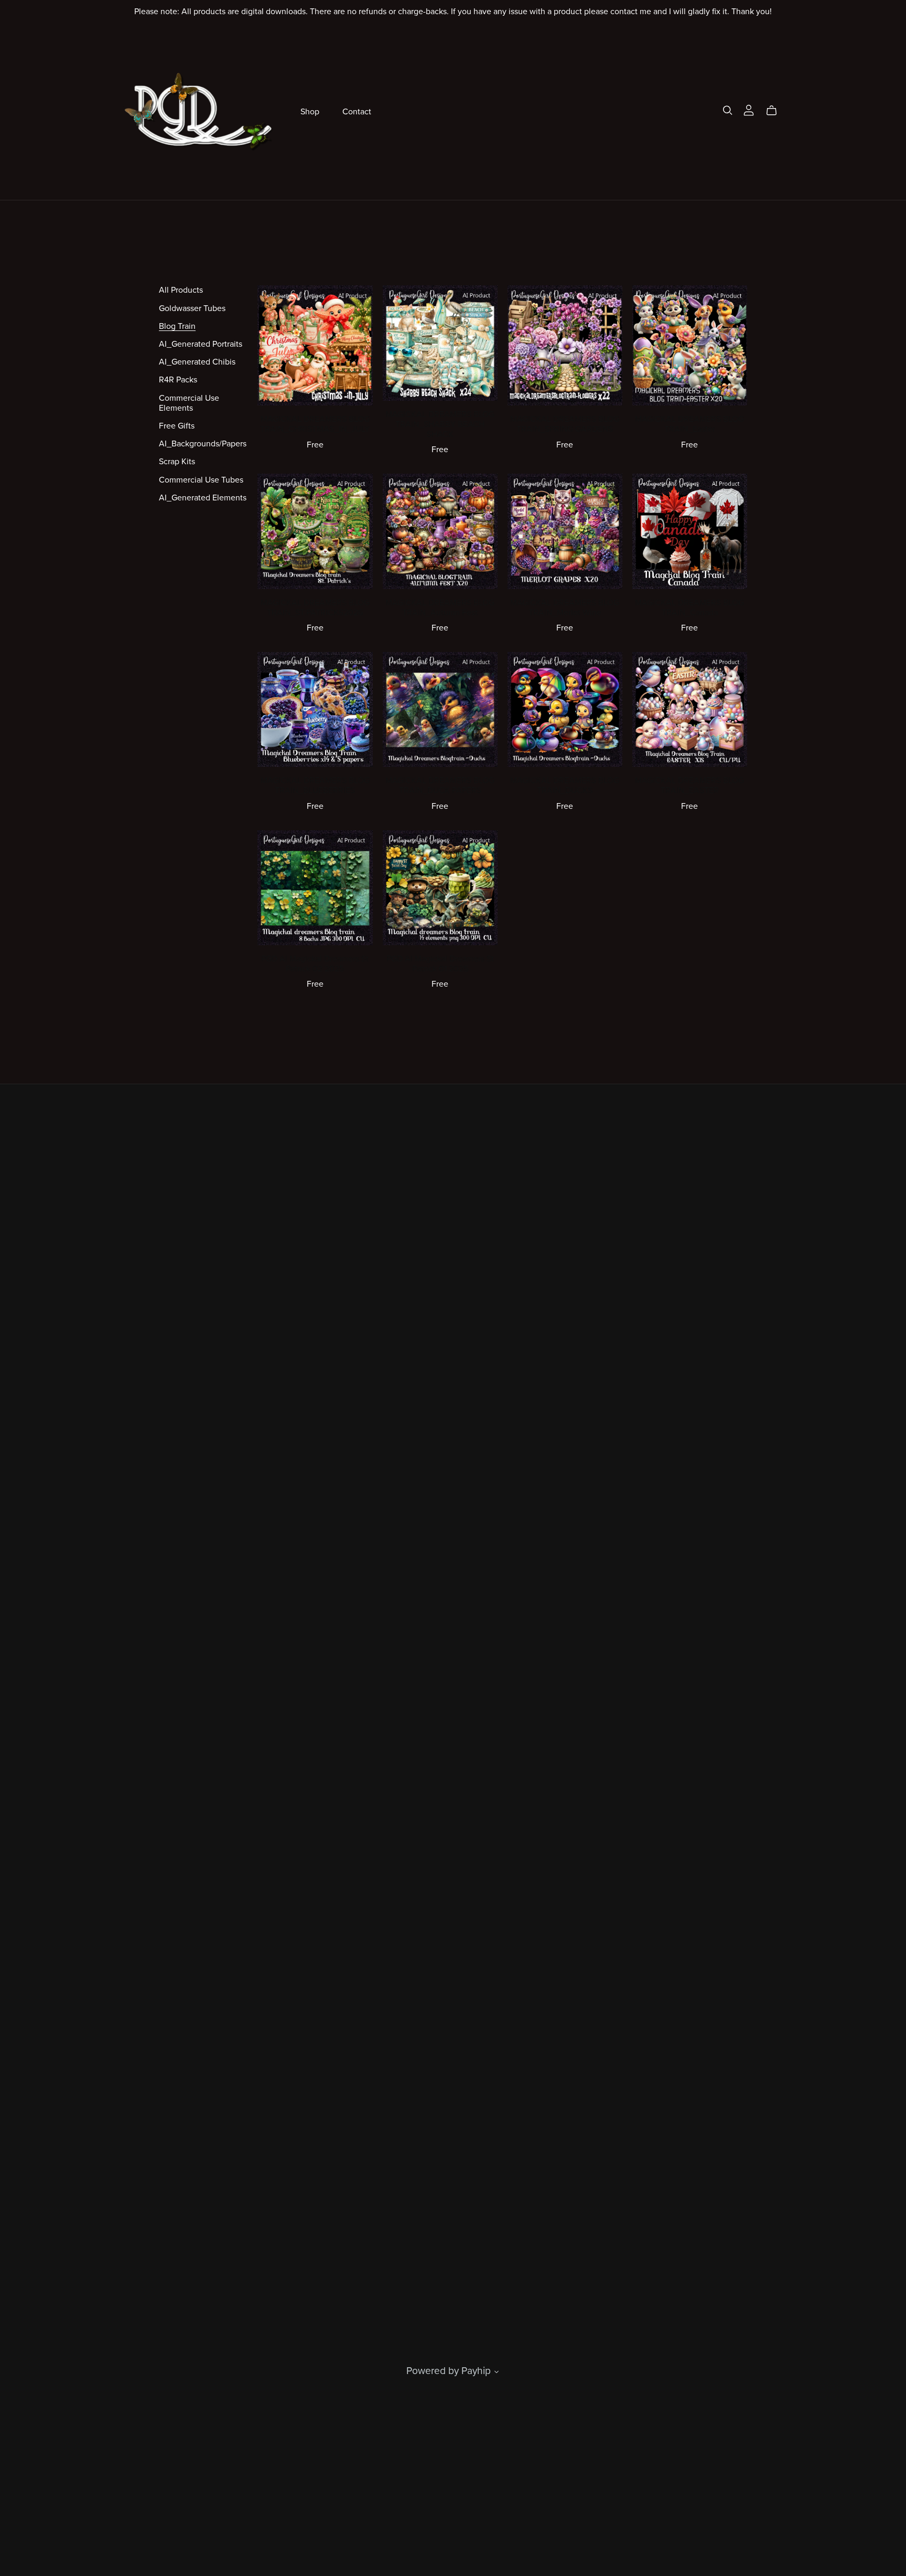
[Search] (728, 110)
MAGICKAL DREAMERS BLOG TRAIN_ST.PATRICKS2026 (315, 608)
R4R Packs (178, 380)
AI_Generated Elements (203, 498)
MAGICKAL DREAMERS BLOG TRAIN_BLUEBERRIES (315, 785)
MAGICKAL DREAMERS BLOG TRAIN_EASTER (689, 785)
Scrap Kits (177, 462)
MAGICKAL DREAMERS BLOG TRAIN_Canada (689, 608)
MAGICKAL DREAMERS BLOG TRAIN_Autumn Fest (440, 608)
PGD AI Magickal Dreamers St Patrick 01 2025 (440, 964)
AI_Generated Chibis (197, 362)
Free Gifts (177, 426)
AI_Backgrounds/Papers (203, 444)
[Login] (749, 109)
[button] (497, 2373)
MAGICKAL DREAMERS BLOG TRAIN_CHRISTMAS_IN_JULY (315, 424)
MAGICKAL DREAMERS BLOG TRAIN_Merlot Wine (565, 608)
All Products (181, 290)
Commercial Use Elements (189, 403)
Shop (310, 111)
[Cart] (776, 111)
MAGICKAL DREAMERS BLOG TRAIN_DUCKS (565, 785)
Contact (357, 111)
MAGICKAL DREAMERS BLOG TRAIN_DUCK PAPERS (440, 785)
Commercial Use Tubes (201, 480)
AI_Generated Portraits (201, 344)
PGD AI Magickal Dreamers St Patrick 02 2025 (315, 964)
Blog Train (177, 326)
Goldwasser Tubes (192, 308)
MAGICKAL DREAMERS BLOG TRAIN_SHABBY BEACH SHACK (440, 424)
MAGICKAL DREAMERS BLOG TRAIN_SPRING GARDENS (565, 424)
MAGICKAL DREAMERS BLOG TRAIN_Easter (689, 424)
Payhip (476, 2371)
